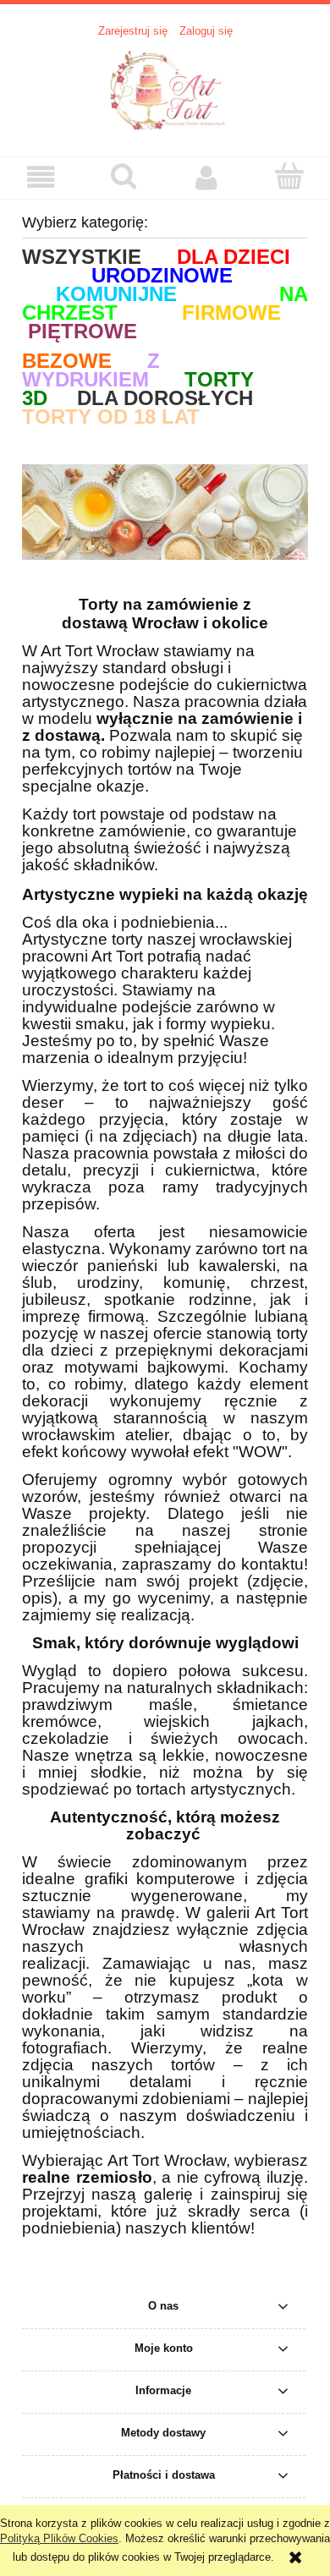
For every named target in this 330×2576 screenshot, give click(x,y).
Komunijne (116, 294)
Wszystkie (82, 257)
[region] (165, 512)
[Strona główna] (165, 89)
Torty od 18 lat (111, 417)
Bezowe (67, 361)
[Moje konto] (206, 177)
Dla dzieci (234, 257)
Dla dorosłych (165, 398)
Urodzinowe (162, 275)
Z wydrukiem (91, 370)
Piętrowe (82, 331)
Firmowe (231, 312)
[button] (41, 177)
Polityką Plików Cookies (59, 2538)
